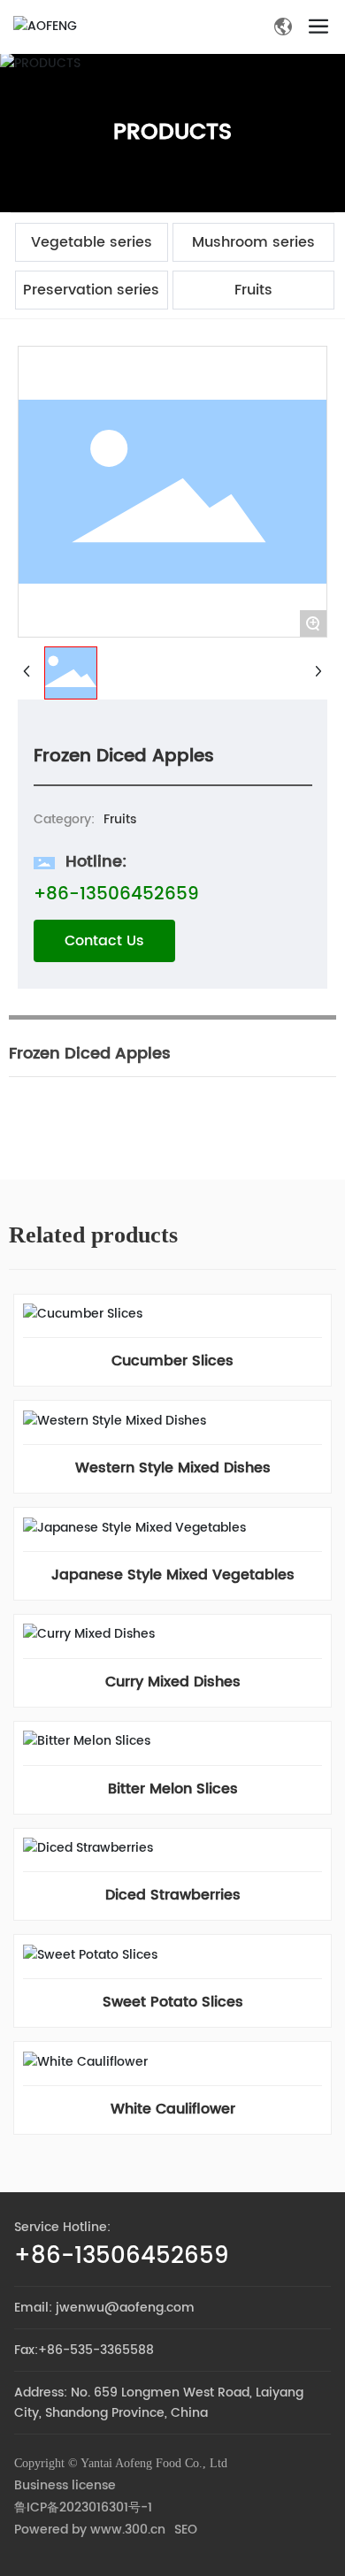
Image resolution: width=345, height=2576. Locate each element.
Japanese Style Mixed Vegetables (173, 1575)
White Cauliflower (173, 2109)
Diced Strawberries (173, 1895)
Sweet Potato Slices (173, 2002)
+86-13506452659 (116, 894)
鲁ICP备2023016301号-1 (83, 2507)
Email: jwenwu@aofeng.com (104, 2308)
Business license (65, 2485)
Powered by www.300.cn (90, 2530)
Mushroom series (253, 242)
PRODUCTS (172, 132)
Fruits (253, 290)
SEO (186, 2530)
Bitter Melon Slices (173, 1789)
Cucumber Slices (172, 1361)
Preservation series (91, 290)
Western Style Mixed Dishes (173, 1468)
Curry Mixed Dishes (173, 1682)
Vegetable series (92, 242)
